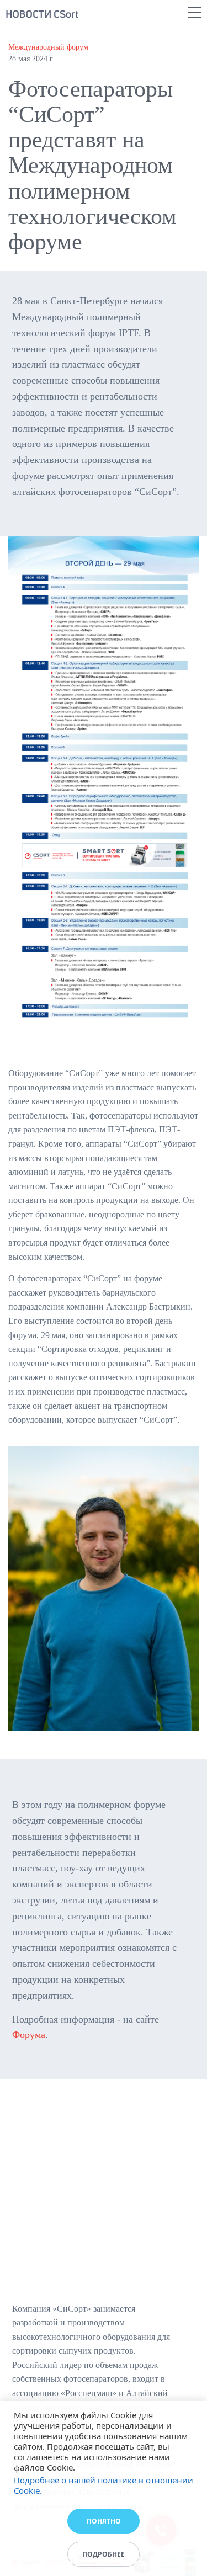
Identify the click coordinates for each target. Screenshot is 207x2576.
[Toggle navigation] (195, 14)
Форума (29, 2035)
